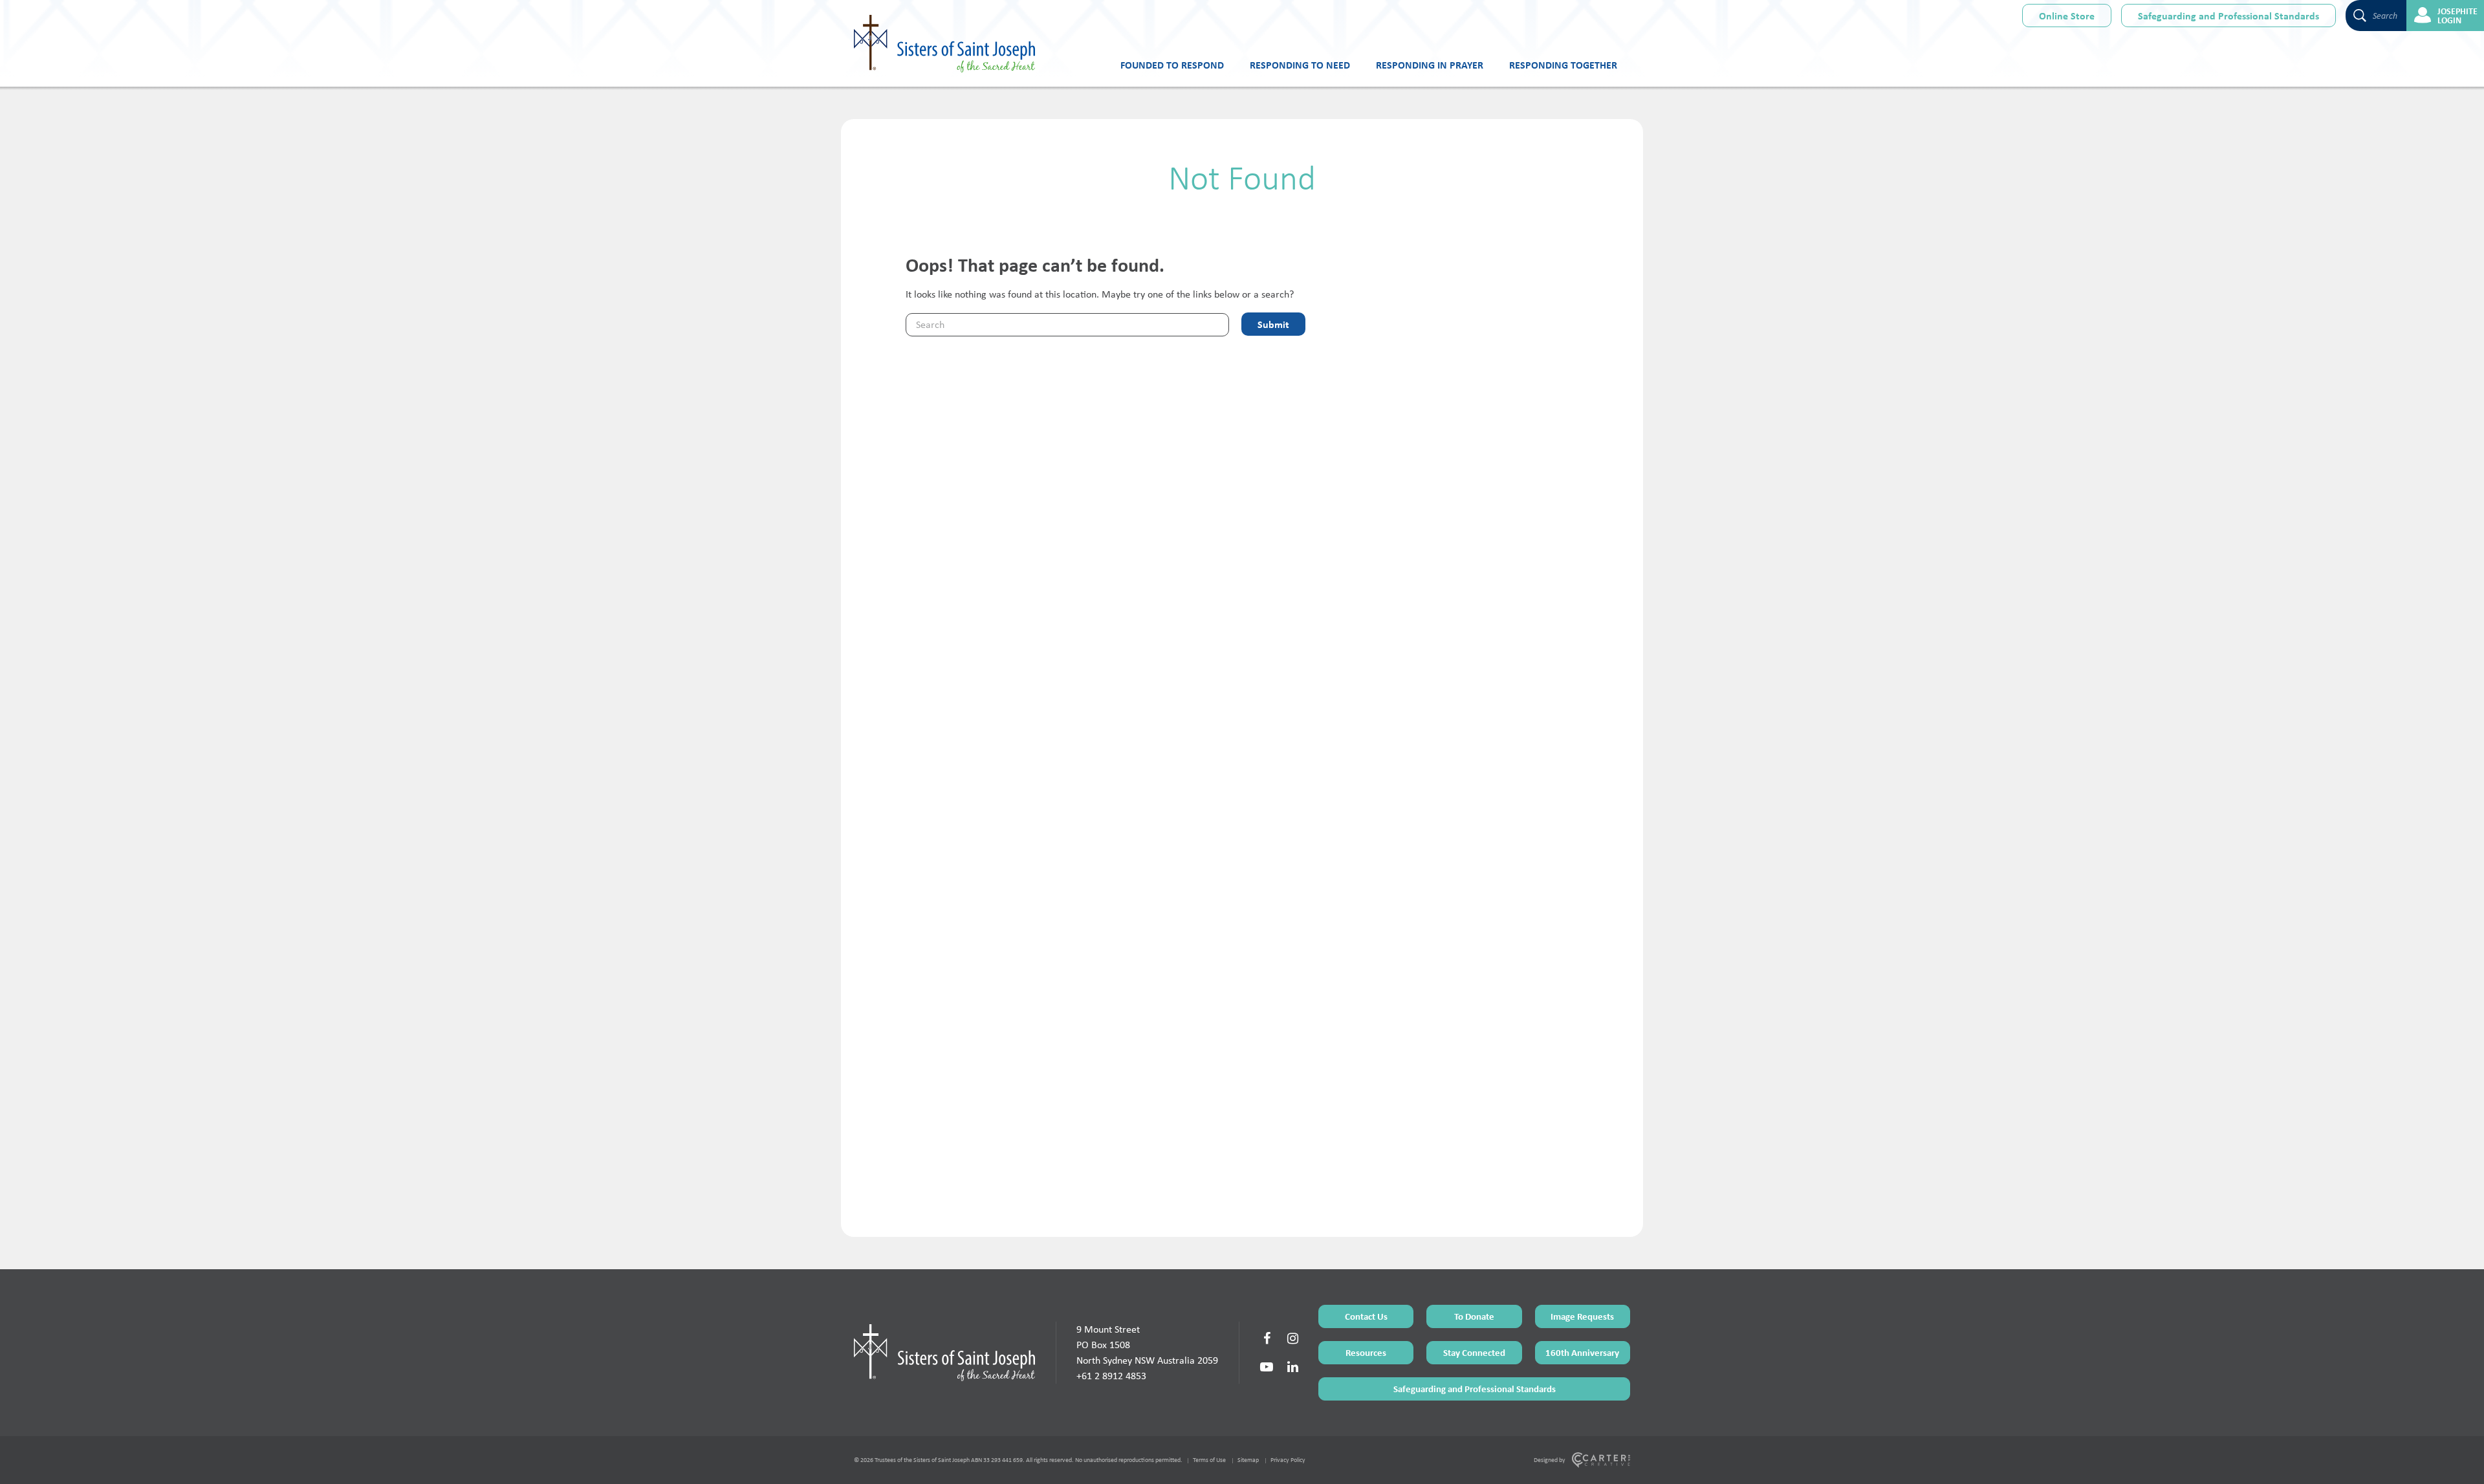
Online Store (2067, 16)
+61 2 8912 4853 (1111, 1376)
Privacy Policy (1288, 1460)
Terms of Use (1209, 1460)
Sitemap (1248, 1460)
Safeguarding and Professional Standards (2228, 16)
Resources (1366, 1352)
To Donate (1474, 1316)
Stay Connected (1474, 1352)
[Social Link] (1267, 1338)
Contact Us (1366, 1316)
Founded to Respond (1172, 65)
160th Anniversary (1582, 1352)
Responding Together (1563, 65)
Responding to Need (1300, 65)
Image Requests (1582, 1316)
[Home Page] (944, 1353)
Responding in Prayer (1430, 65)
